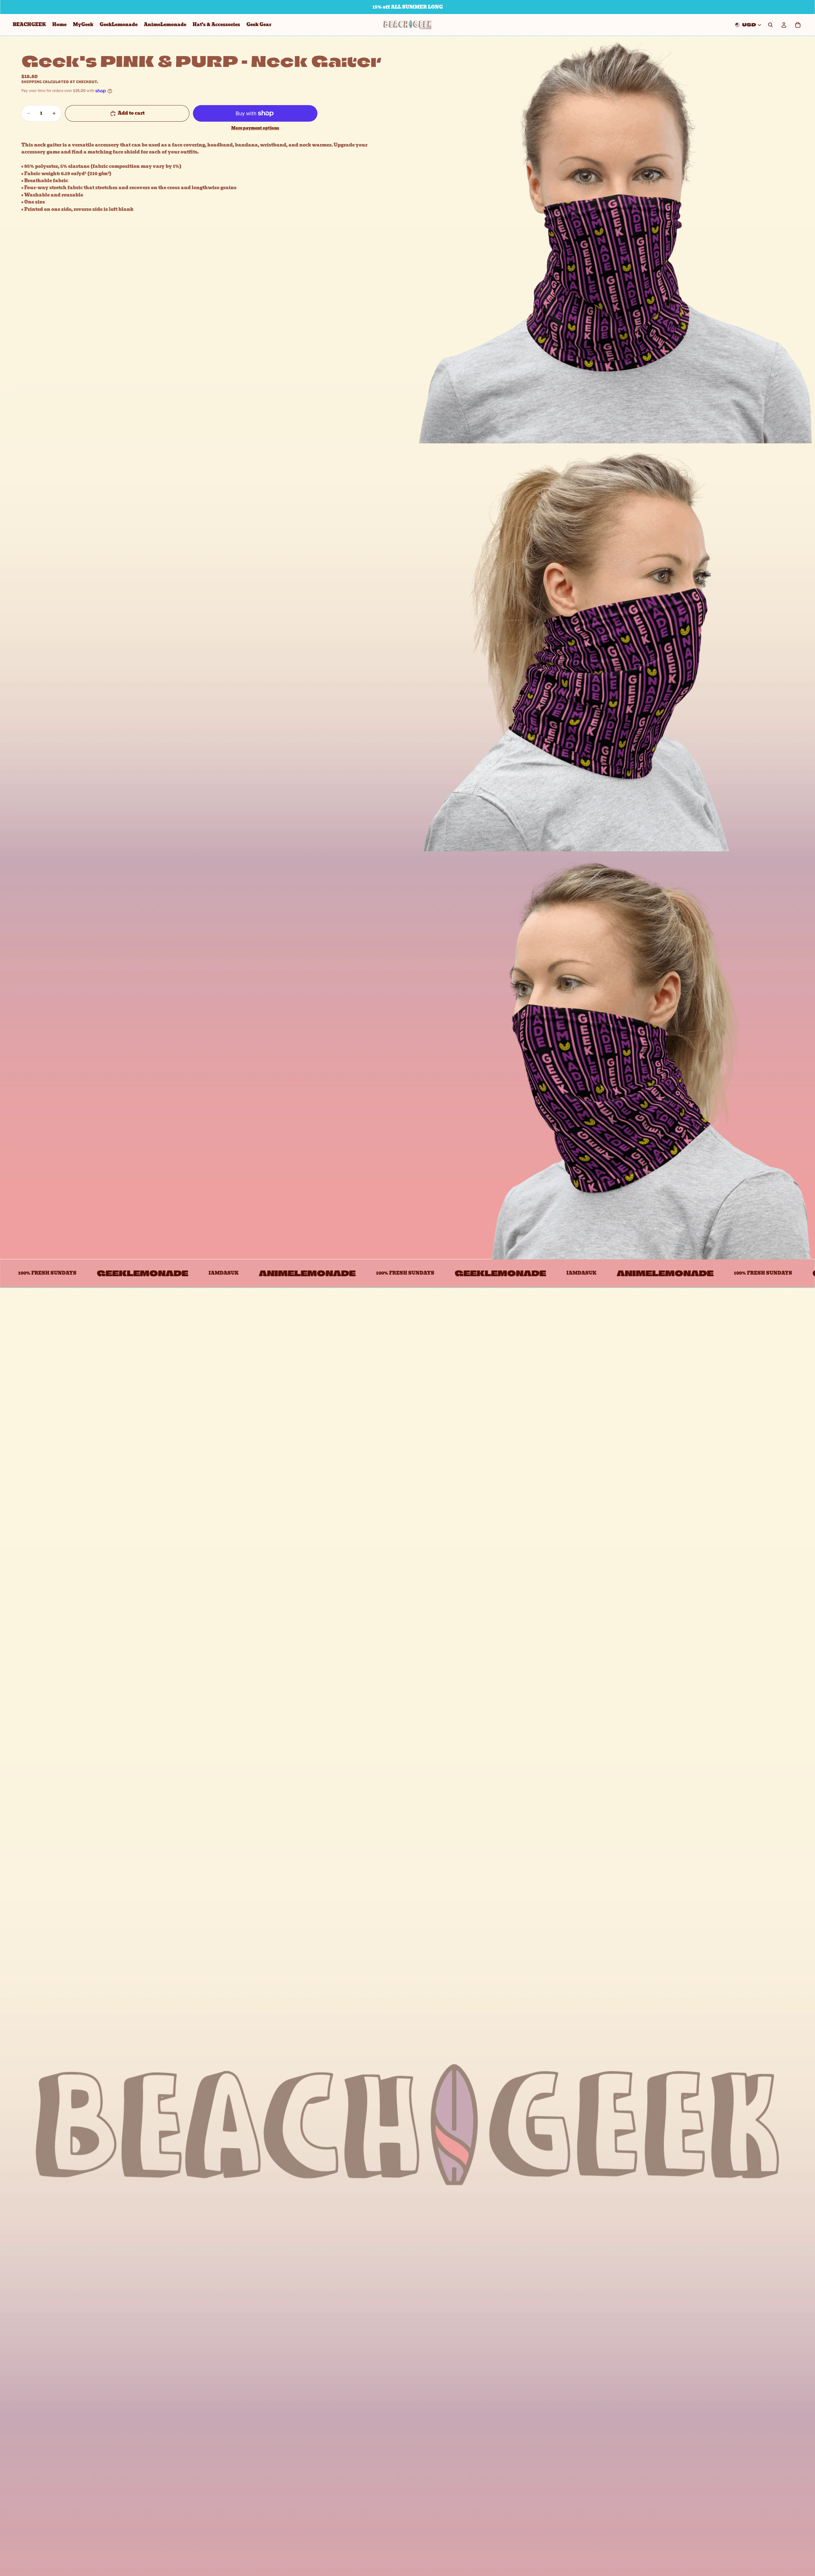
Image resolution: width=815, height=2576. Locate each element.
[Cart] (798, 25)
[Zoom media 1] (611, 240)
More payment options (255, 128)
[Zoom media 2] (611, 648)
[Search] (770, 25)
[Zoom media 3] (611, 1055)
